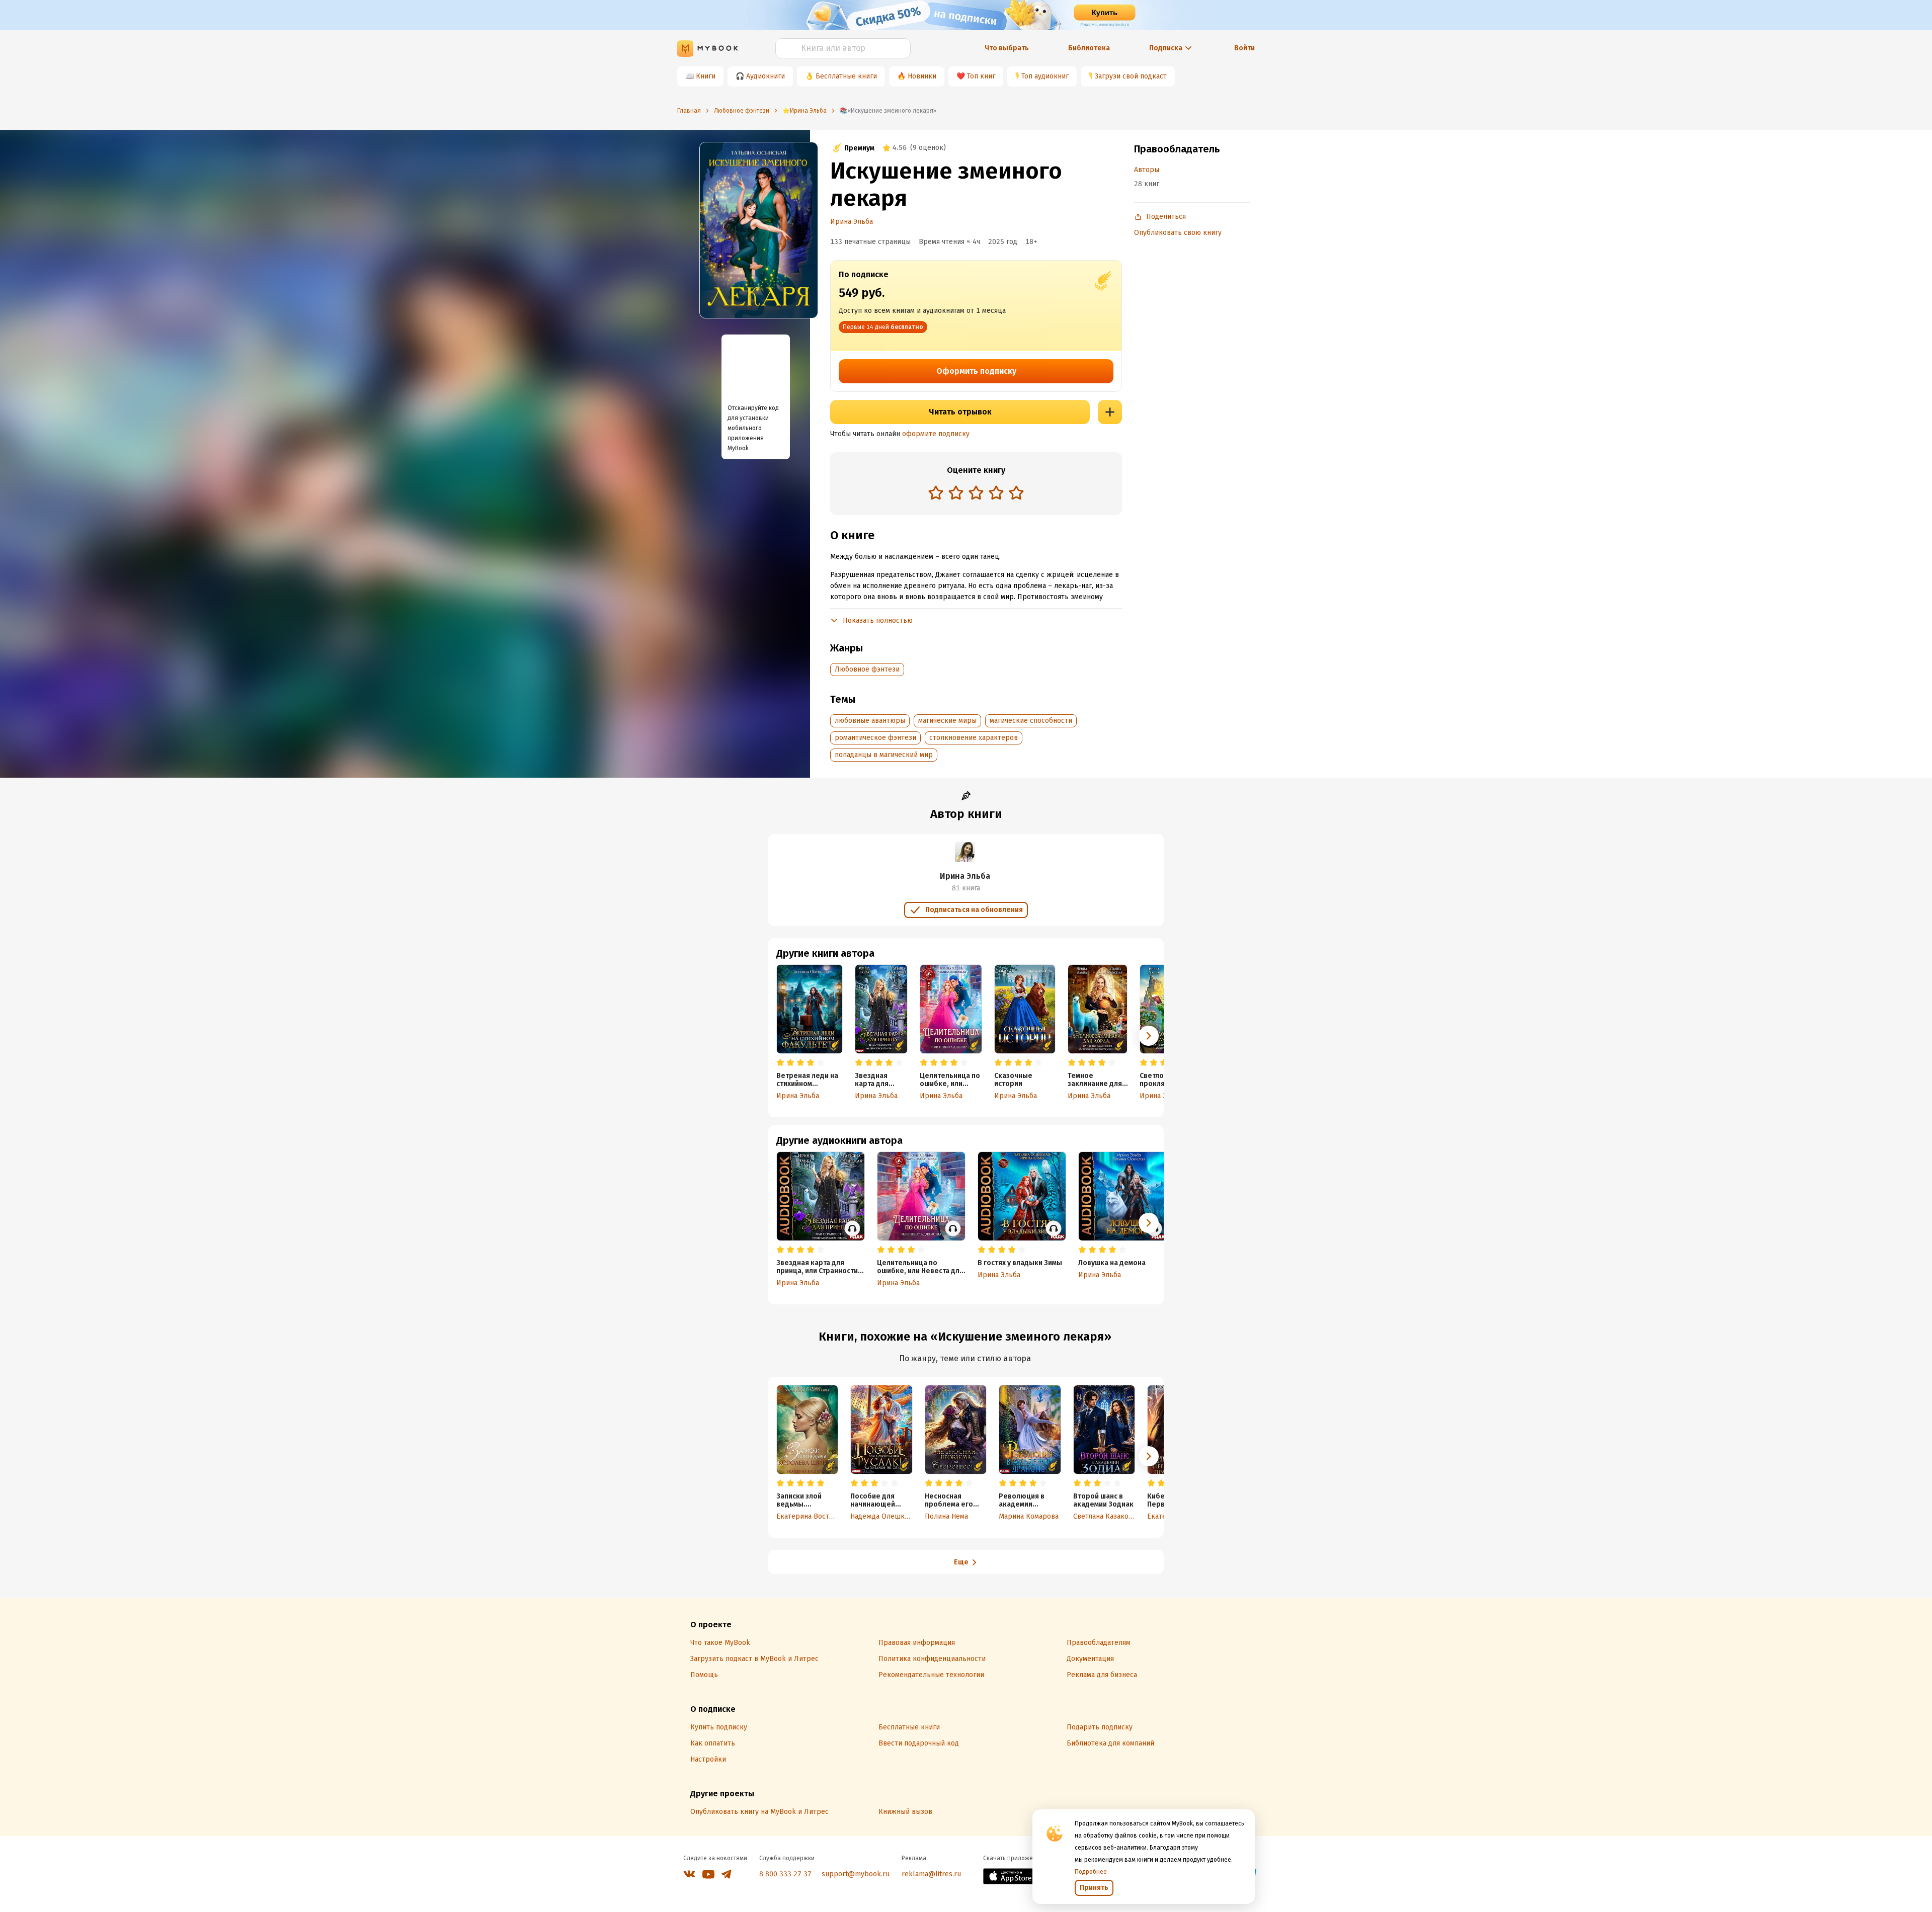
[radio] (936, 492)
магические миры (947, 721)
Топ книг (981, 76)
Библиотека (1089, 48)
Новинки (922, 76)
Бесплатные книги (846, 76)
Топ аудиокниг (1045, 76)
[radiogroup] (976, 494)
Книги (706, 76)
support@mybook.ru (856, 1874)
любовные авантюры (870, 721)
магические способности (1031, 721)
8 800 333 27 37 (785, 1874)
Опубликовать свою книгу (1178, 233)
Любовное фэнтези (867, 669)
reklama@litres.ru (931, 1874)
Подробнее (1091, 1872)
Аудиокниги (766, 76)
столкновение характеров (974, 738)
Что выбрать (1007, 48)
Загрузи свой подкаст (1131, 76)
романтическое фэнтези (875, 738)
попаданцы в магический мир (884, 755)
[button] (1149, 1036)
